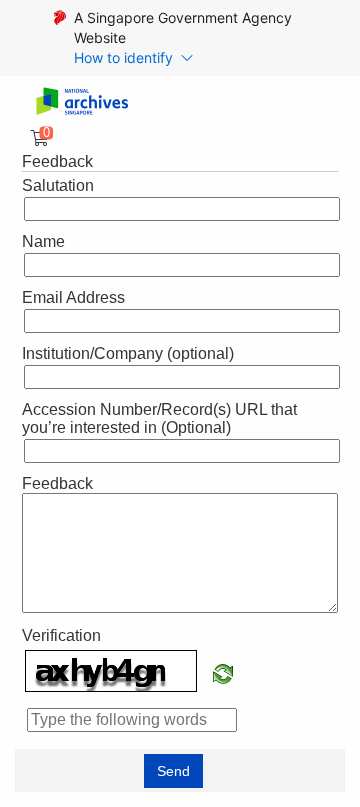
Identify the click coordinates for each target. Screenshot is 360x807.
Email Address (73, 297)
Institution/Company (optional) (128, 353)
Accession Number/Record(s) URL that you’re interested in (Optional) (159, 418)
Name (43, 241)
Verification (61, 635)
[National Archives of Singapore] (81, 102)
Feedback (57, 483)
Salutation (58, 185)
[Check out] (36, 138)
